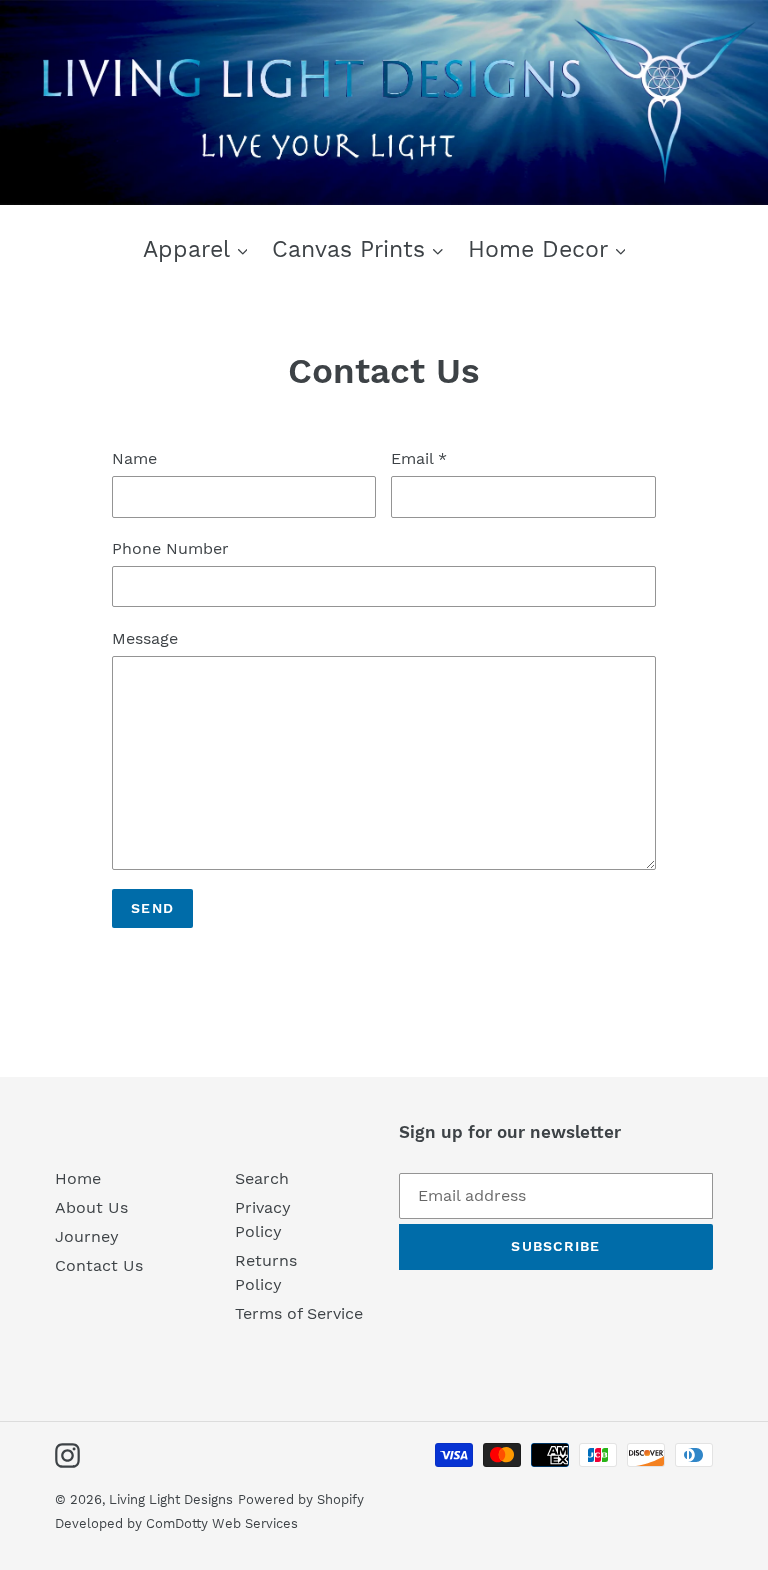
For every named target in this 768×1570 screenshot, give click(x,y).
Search (262, 1178)
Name (134, 458)
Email (419, 458)
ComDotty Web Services (222, 1523)
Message (145, 638)
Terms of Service (299, 1313)
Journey (87, 1236)
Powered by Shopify (301, 1499)
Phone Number (170, 548)
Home (78, 1178)
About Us (91, 1207)
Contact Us (99, 1265)
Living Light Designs (171, 1499)
